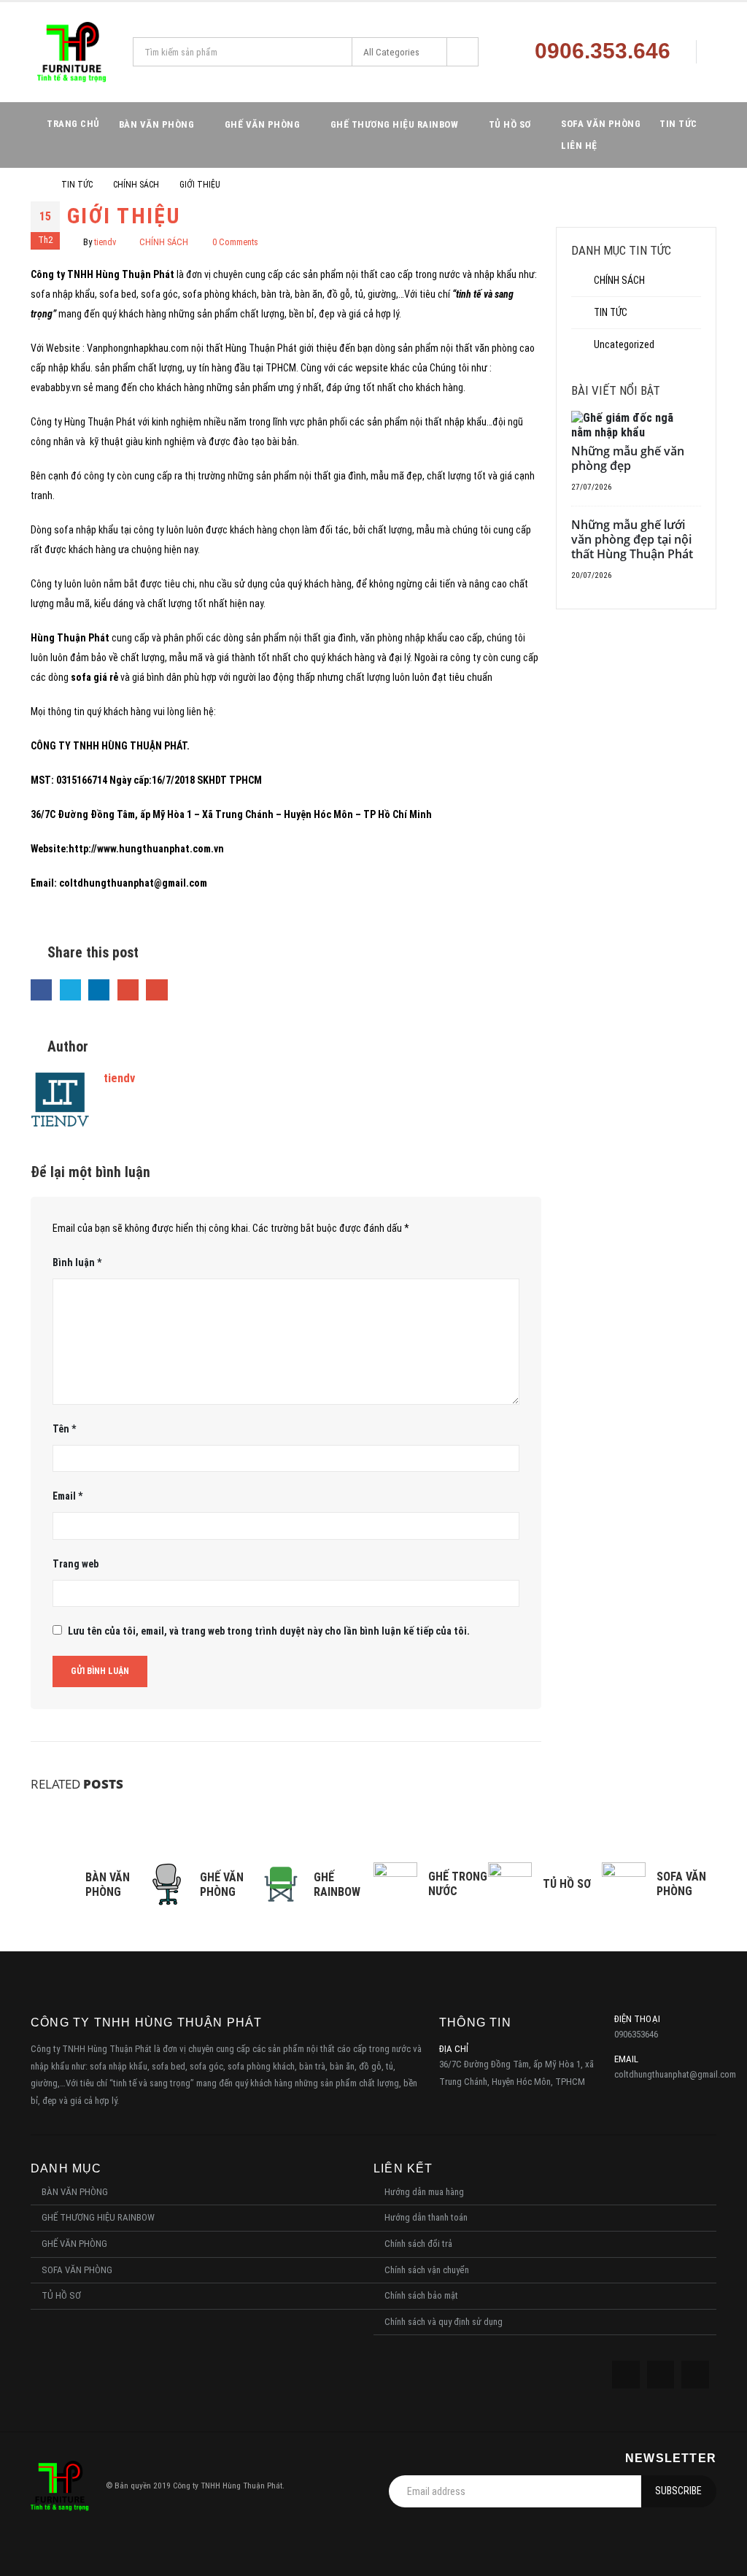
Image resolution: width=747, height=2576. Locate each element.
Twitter (70, 990)
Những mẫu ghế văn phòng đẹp (628, 458)
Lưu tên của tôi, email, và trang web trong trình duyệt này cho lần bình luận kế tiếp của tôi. (269, 1631)
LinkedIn (99, 990)
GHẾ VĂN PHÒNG (263, 124)
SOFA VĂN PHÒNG (601, 124)
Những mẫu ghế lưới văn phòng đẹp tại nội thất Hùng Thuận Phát (632, 539)
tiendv (105, 242)
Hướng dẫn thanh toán (426, 2217)
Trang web (76, 1564)
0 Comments (235, 242)
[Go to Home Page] (36, 185)
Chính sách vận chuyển (427, 2270)
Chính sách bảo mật (421, 2295)
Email (156, 990)
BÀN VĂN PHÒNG (157, 124)
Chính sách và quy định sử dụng (444, 2322)
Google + (128, 990)
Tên (64, 1429)
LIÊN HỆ (579, 146)
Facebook (41, 990)
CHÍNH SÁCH (164, 242)
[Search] (462, 52)
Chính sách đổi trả (418, 2244)
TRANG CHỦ (73, 124)
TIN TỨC (678, 124)
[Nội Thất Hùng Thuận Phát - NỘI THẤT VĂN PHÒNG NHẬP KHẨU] (72, 52)
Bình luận (77, 1262)
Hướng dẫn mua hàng (424, 2192)
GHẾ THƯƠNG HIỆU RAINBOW (395, 124)
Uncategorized (624, 344)
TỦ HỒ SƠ (510, 124)
